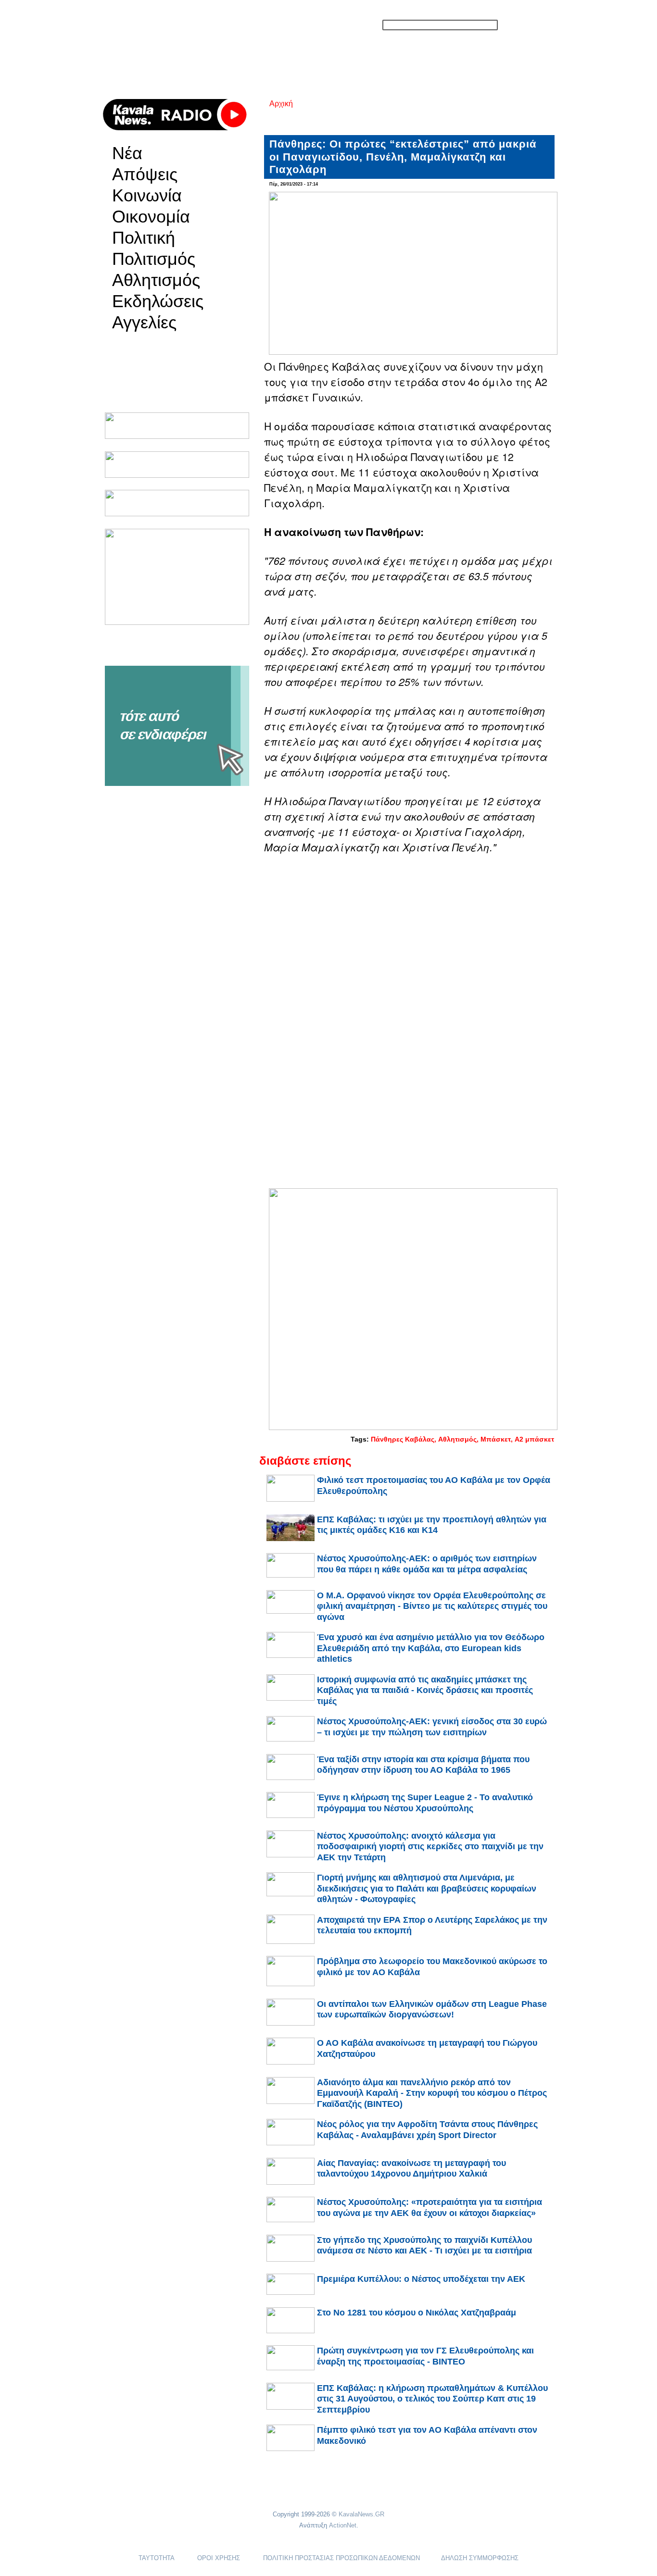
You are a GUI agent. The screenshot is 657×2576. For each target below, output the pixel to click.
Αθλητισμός (156, 280)
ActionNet (343, 2525)
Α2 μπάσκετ (534, 1439)
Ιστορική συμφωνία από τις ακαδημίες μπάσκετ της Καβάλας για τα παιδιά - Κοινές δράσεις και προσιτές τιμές (425, 1690)
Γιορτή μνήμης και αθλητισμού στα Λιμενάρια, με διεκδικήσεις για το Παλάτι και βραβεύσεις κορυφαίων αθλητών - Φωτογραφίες (427, 1888)
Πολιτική (144, 238)
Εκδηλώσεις (158, 301)
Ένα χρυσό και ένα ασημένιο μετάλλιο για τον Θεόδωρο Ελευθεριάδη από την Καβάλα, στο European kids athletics (431, 1648)
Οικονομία (151, 217)
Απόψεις (145, 174)
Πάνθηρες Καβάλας (403, 1439)
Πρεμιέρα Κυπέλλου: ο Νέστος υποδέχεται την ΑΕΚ (421, 2279)
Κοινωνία (147, 196)
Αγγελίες (144, 323)
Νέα (127, 153)
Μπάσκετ (496, 1439)
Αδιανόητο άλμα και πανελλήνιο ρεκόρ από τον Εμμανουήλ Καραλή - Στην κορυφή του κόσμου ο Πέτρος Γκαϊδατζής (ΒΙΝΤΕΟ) (432, 2093)
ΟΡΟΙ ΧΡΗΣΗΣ (219, 2558)
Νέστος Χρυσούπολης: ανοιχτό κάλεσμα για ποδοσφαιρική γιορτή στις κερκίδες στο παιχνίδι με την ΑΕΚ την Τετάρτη (430, 1847)
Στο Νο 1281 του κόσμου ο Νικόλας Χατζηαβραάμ (417, 2313)
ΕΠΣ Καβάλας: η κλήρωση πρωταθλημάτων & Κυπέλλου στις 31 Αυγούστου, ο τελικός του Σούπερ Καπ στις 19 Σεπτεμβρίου (432, 2399)
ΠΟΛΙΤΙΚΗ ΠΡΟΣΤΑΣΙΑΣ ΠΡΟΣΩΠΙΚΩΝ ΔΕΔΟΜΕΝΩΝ (341, 2558)
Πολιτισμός (154, 259)
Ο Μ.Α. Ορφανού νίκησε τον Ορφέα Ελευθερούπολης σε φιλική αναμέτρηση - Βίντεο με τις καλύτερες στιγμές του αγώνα (432, 1606)
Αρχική (281, 104)
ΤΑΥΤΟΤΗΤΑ (156, 2558)
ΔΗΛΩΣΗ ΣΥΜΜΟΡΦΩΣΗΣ (480, 2558)
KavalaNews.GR (361, 2514)
